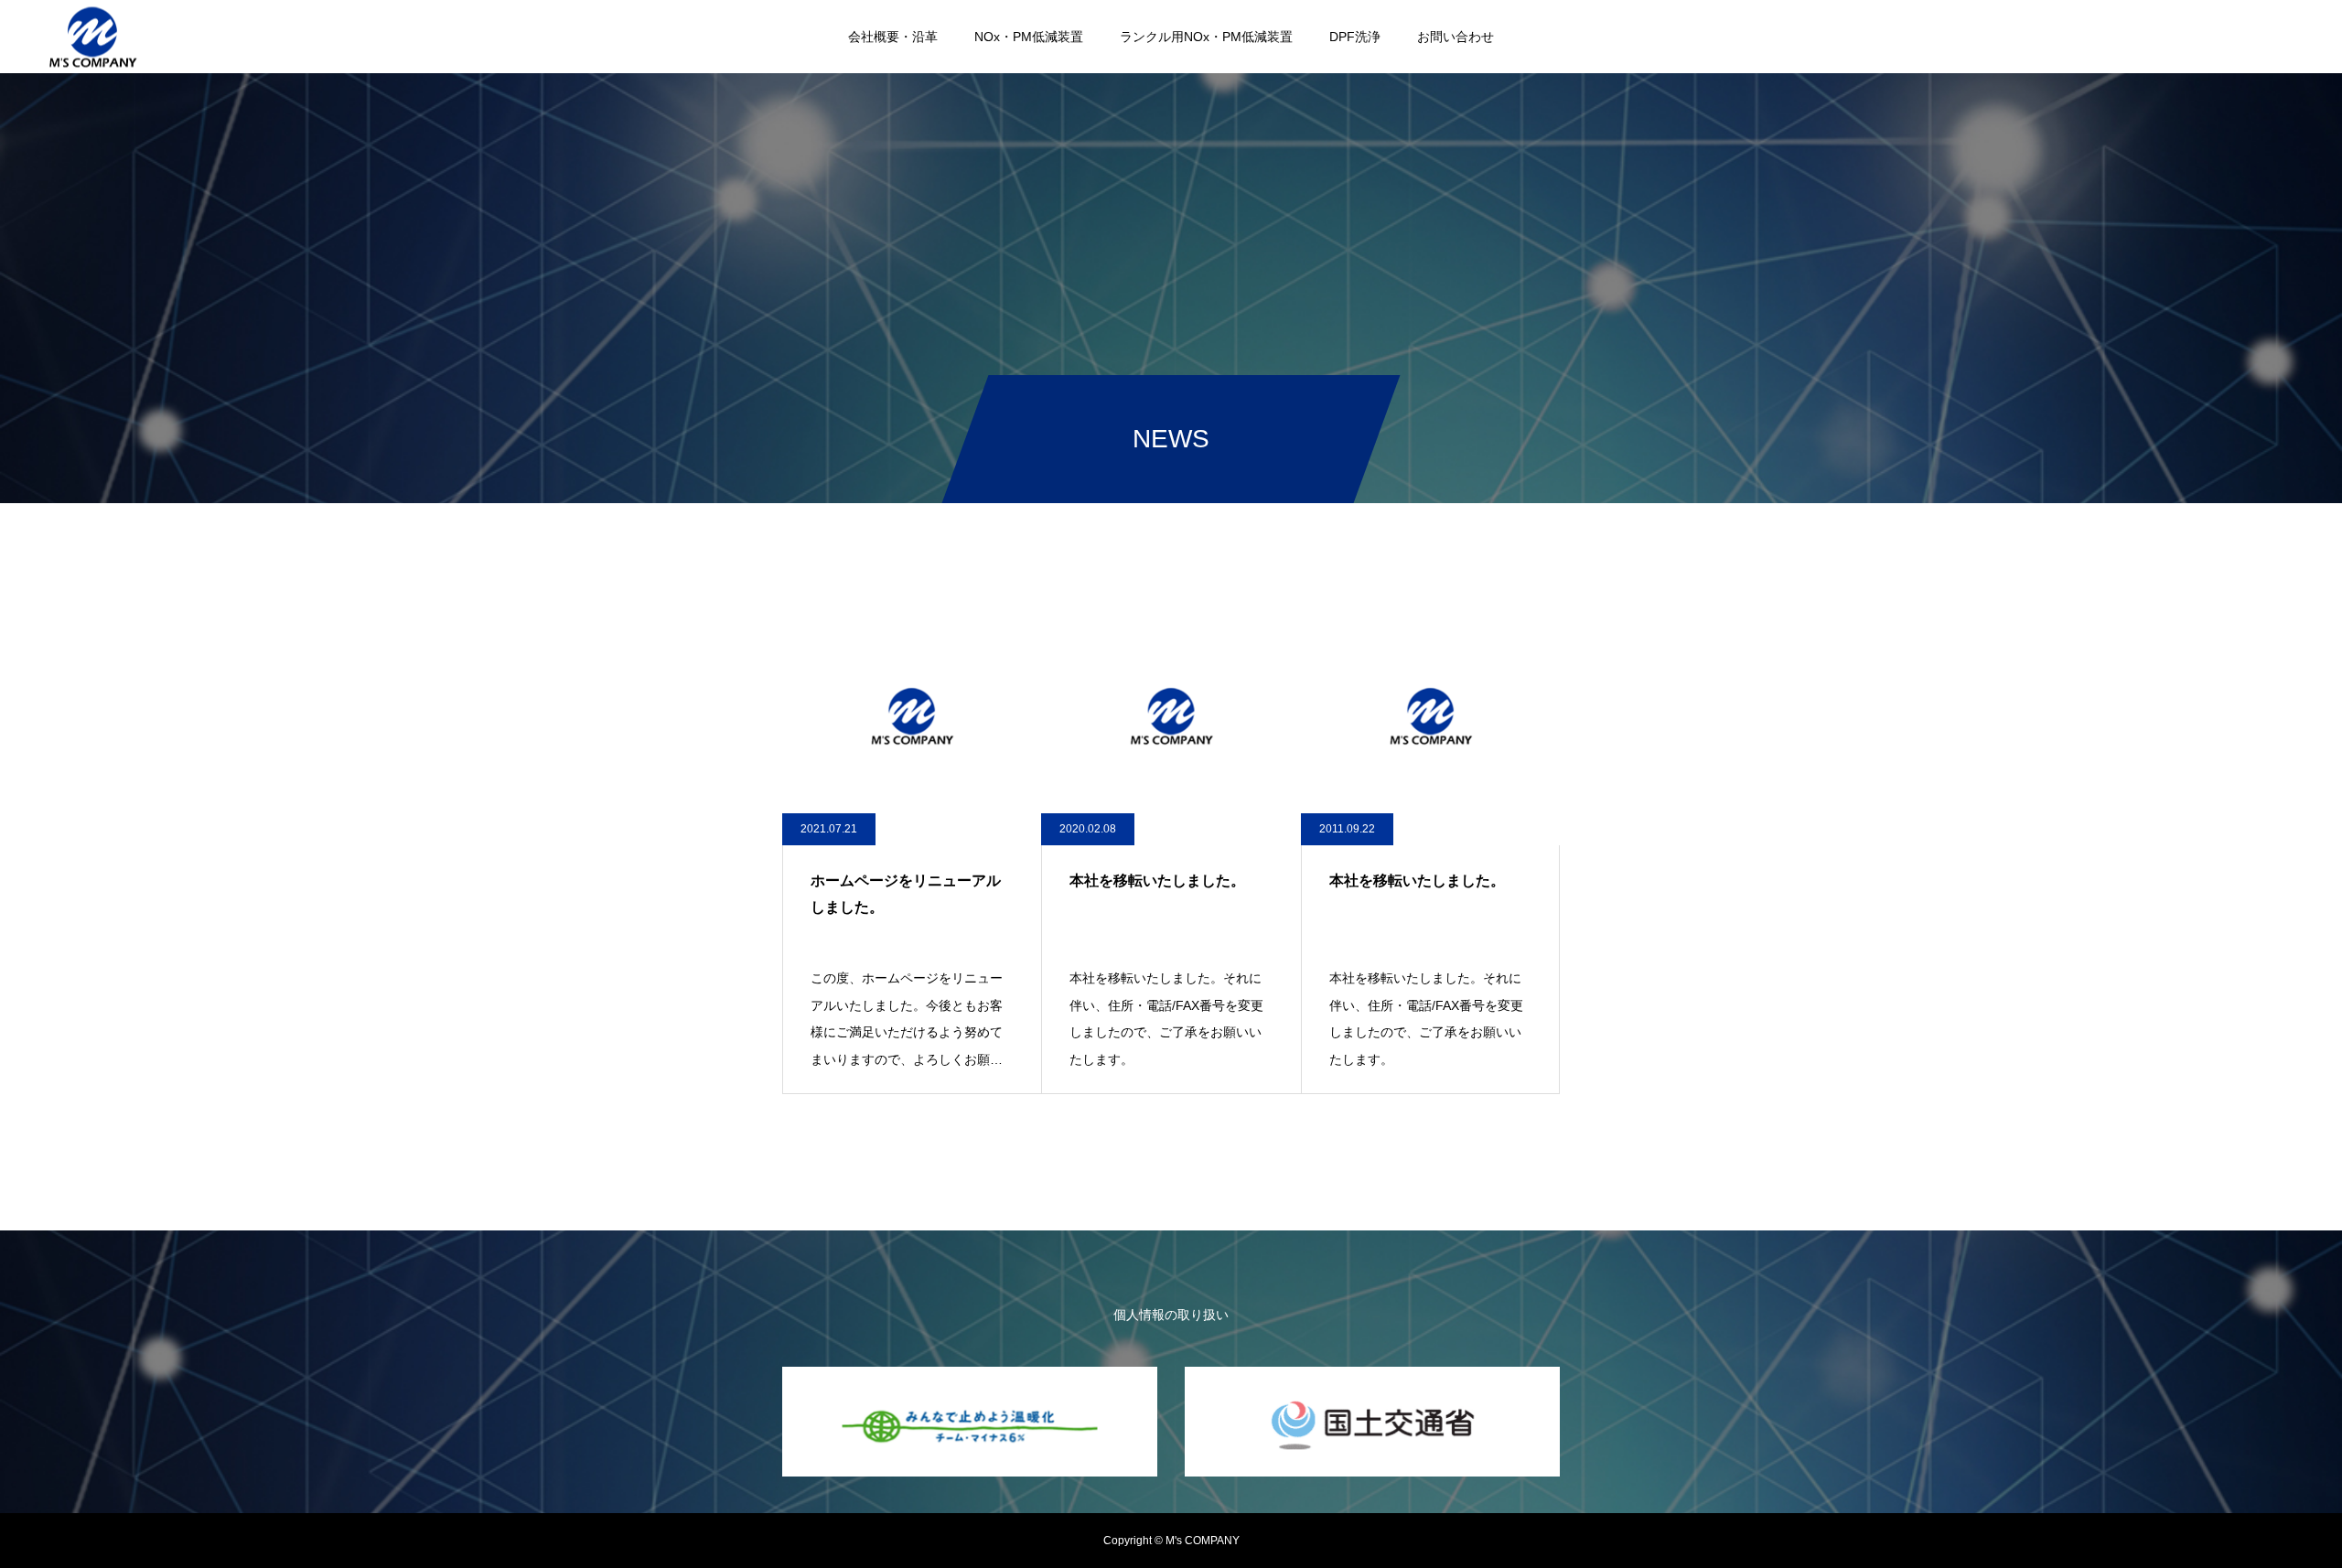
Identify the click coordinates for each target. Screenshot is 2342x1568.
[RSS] (2287, 37)
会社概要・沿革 (893, 37)
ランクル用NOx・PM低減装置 (1206, 37)
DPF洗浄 (1355, 37)
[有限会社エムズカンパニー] (92, 36)
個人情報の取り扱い (1171, 1315)
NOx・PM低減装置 (1029, 37)
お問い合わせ (1456, 37)
